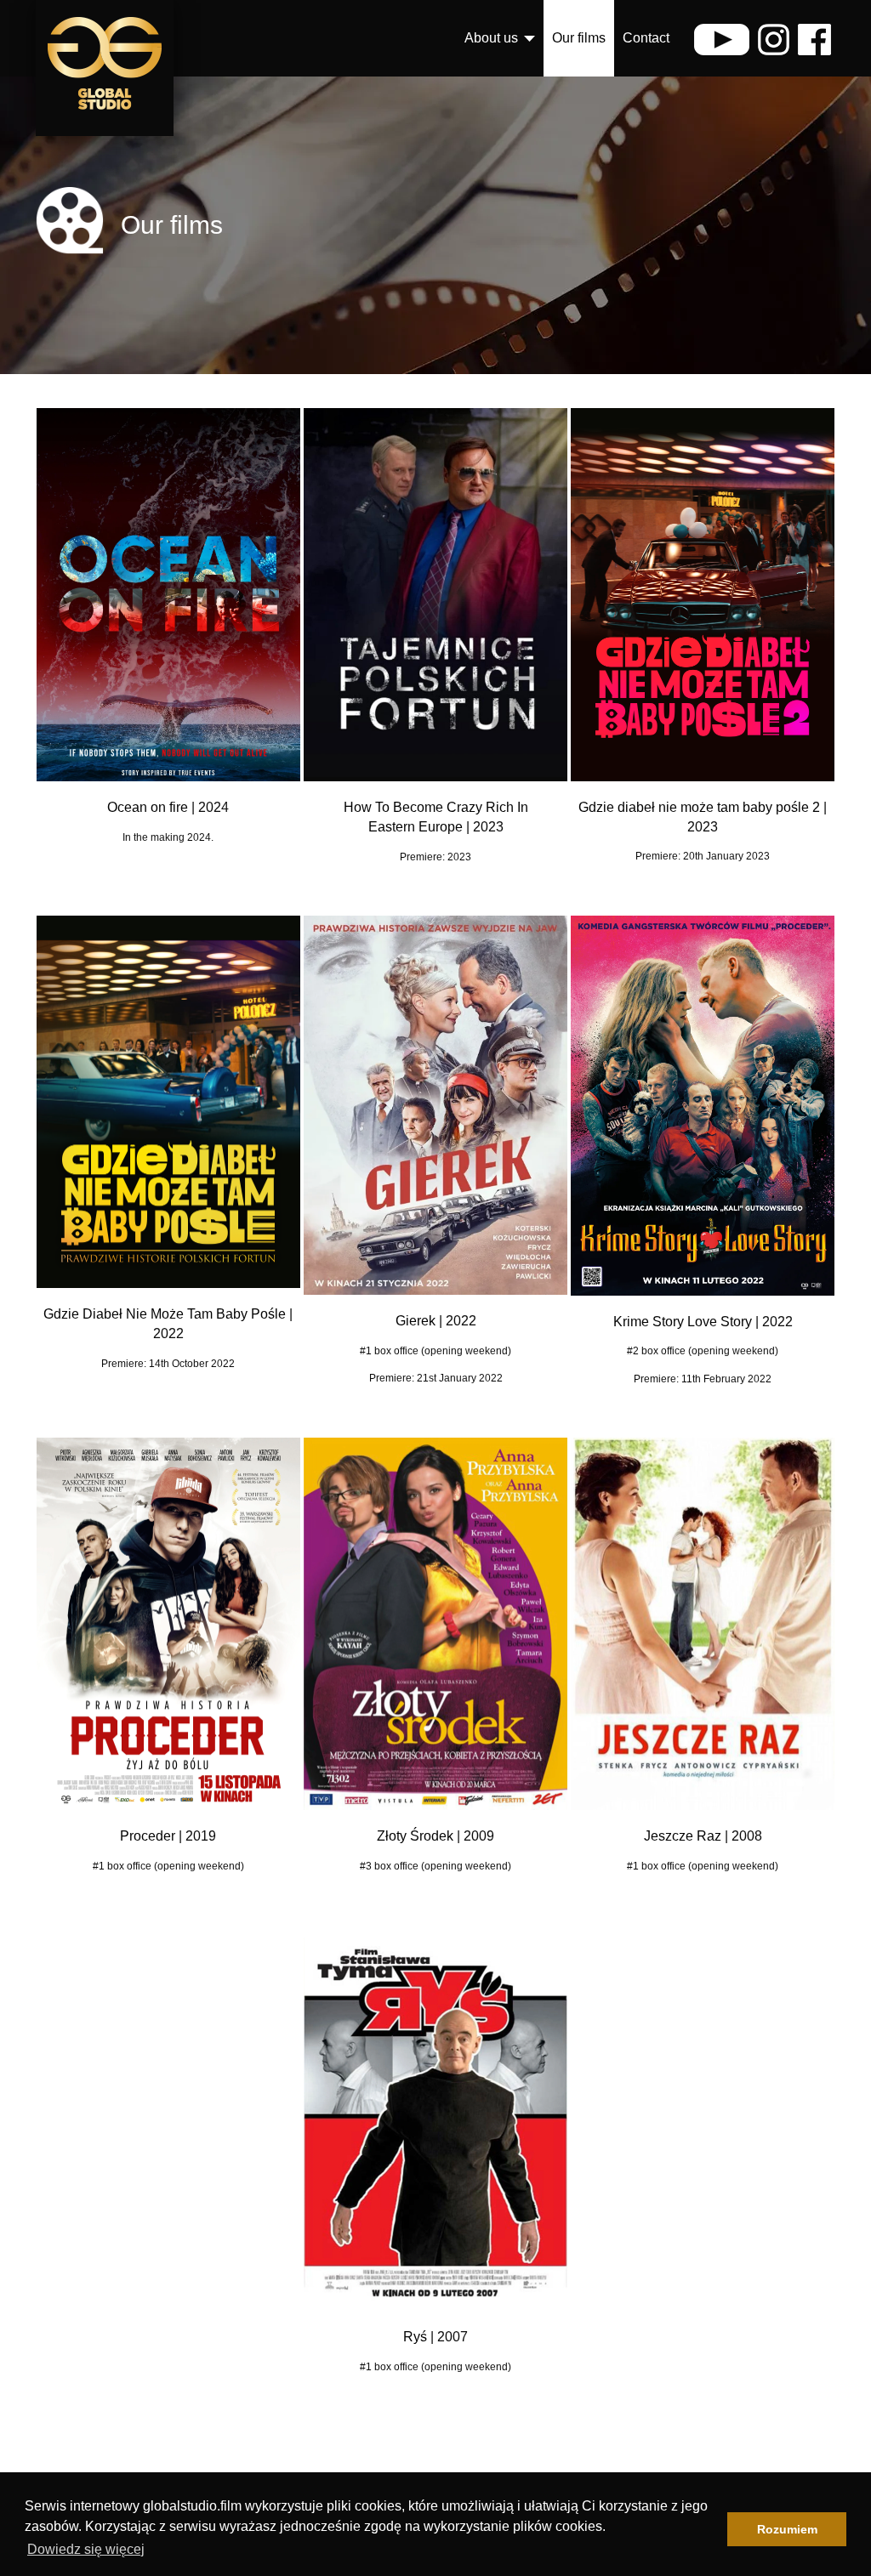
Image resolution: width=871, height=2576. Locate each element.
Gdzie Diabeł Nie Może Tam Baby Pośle (165, 1314)
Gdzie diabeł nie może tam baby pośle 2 (699, 807)
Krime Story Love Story (683, 1322)
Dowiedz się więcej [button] (86, 2549)
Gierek (416, 1321)
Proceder (148, 1836)
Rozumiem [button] (787, 2529)
